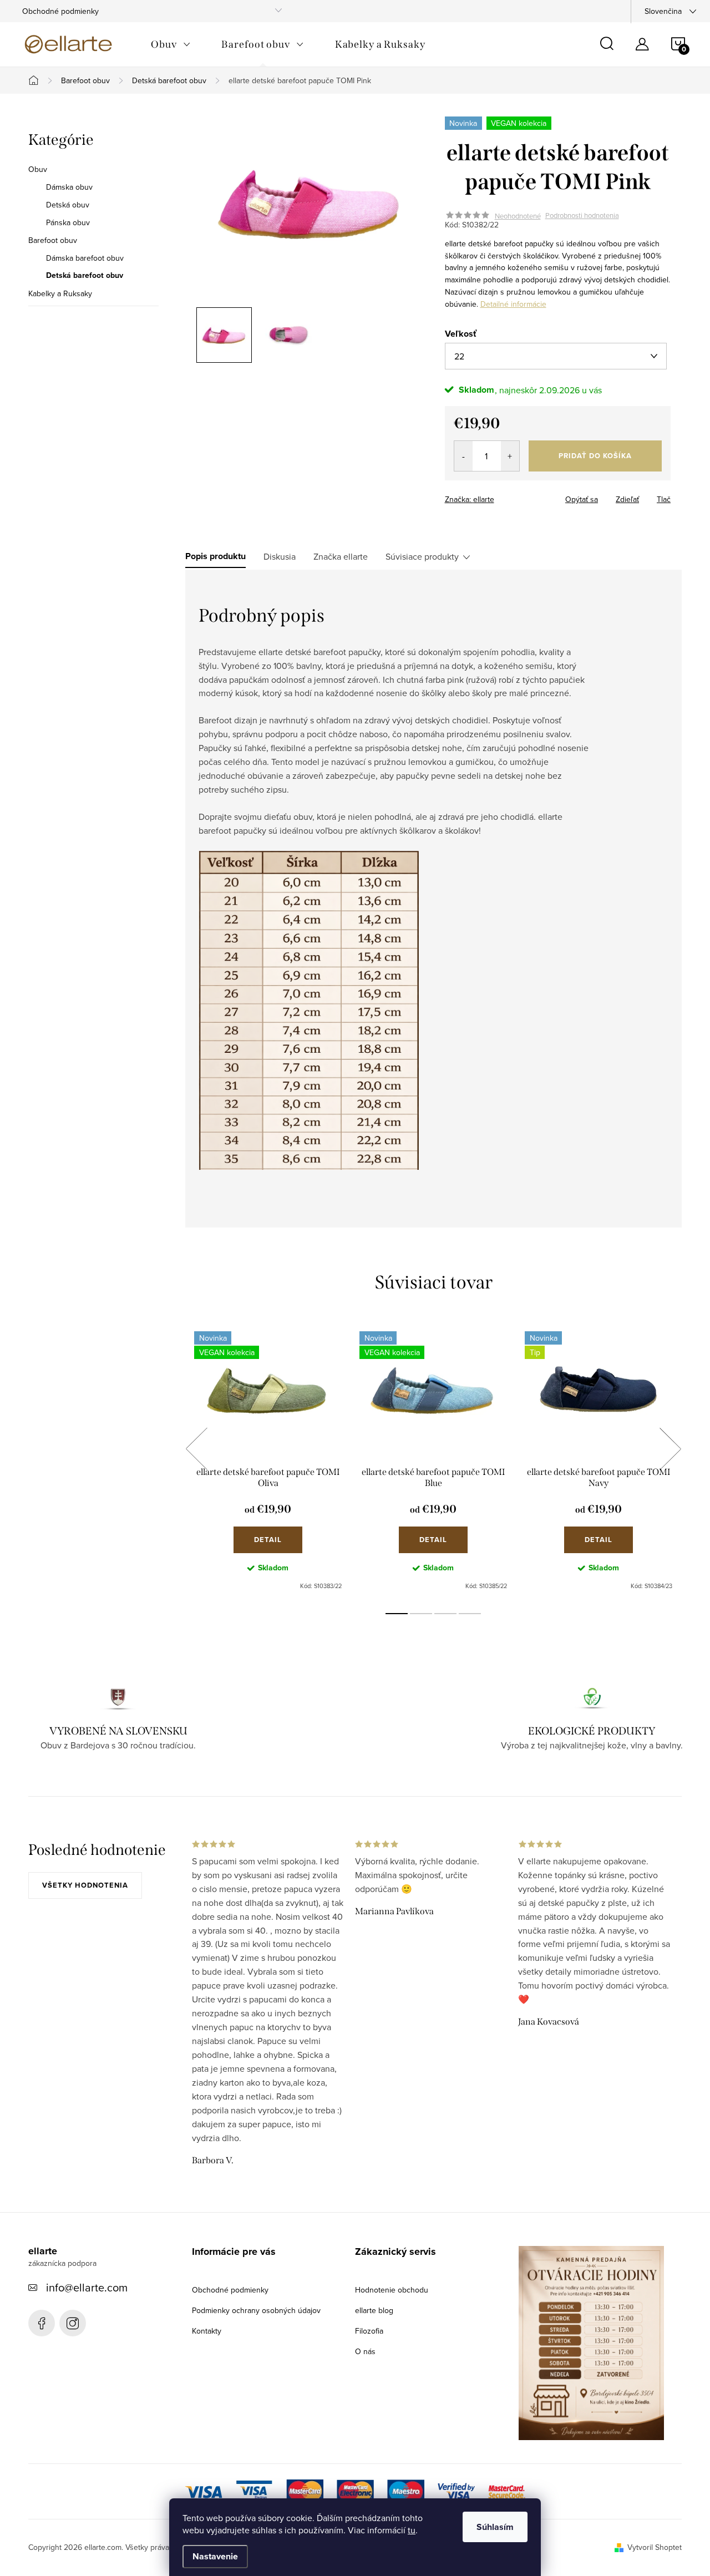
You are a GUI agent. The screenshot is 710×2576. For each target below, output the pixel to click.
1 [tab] (397, 1614)
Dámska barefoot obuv (85, 258)
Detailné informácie (513, 304)
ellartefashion (42, 2323)
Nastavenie (215, 2556)
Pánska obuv (68, 222)
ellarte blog (374, 2310)
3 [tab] (445, 1614)
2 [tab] (421, 1614)
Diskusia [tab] (280, 556)
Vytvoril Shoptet (655, 2547)
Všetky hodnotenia (85, 1885)
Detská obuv (68, 205)
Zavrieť (523, 496)
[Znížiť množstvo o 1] (463, 456)
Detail (268, 1540)
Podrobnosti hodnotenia (582, 216)
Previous (196, 1449)
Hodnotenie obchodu (392, 2290)
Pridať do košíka (595, 456)
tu (412, 2530)
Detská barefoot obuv (85, 276)
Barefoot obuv (53, 240)
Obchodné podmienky (60, 11)
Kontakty (207, 2331)
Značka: (470, 499)
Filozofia (369, 2331)
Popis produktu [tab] (215, 556)
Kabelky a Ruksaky (60, 293)
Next (670, 1449)
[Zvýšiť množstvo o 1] (510, 456)
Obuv (38, 169)
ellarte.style (73, 2323)
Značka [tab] (341, 556)
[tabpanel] (268, 1461)
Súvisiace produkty (422, 556)
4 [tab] (470, 1614)
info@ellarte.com (87, 2287)
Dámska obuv (69, 187)
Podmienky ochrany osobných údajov (256, 2310)
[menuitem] (171, 44)
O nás (365, 2351)
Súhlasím (495, 2527)
